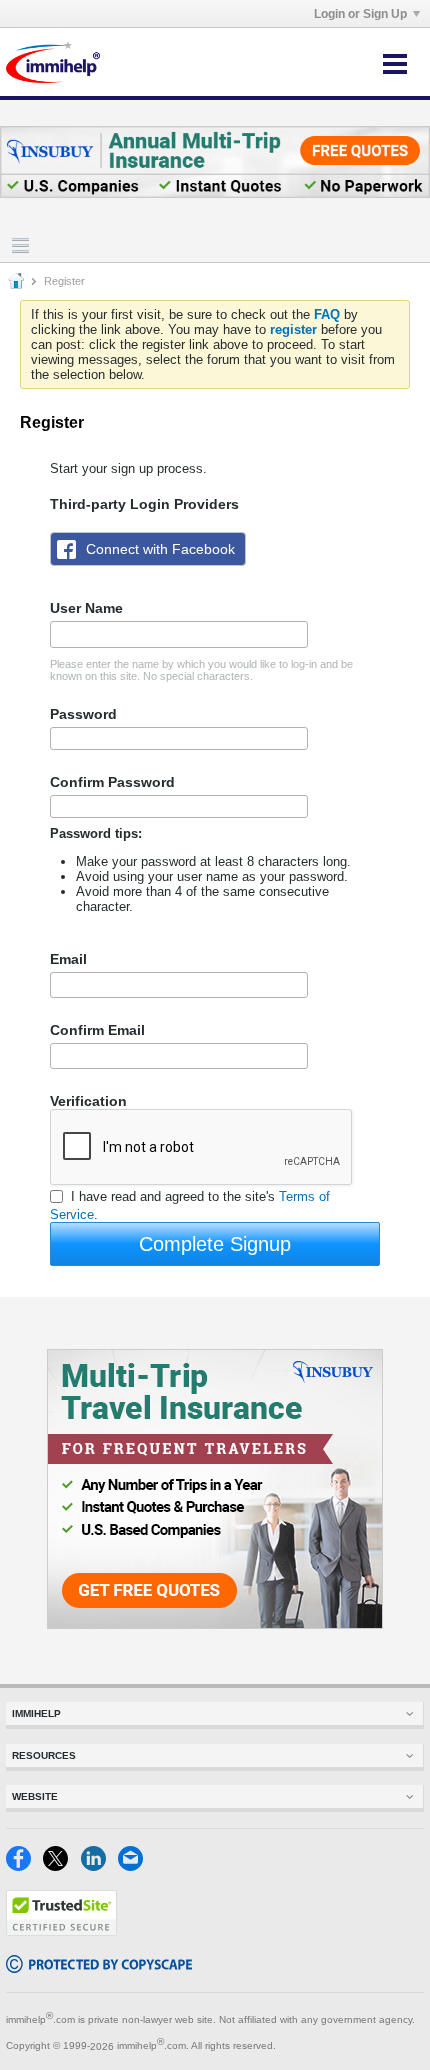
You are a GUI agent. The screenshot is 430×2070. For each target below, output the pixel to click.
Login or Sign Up (360, 14)
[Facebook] (24, 1866)
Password (83, 714)
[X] (61, 1866)
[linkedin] (99, 1866)
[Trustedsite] (61, 1931)
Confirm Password (112, 782)
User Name (86, 608)
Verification (88, 1101)
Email (68, 959)
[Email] (134, 1866)
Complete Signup (215, 1244)
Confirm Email (97, 1030)
